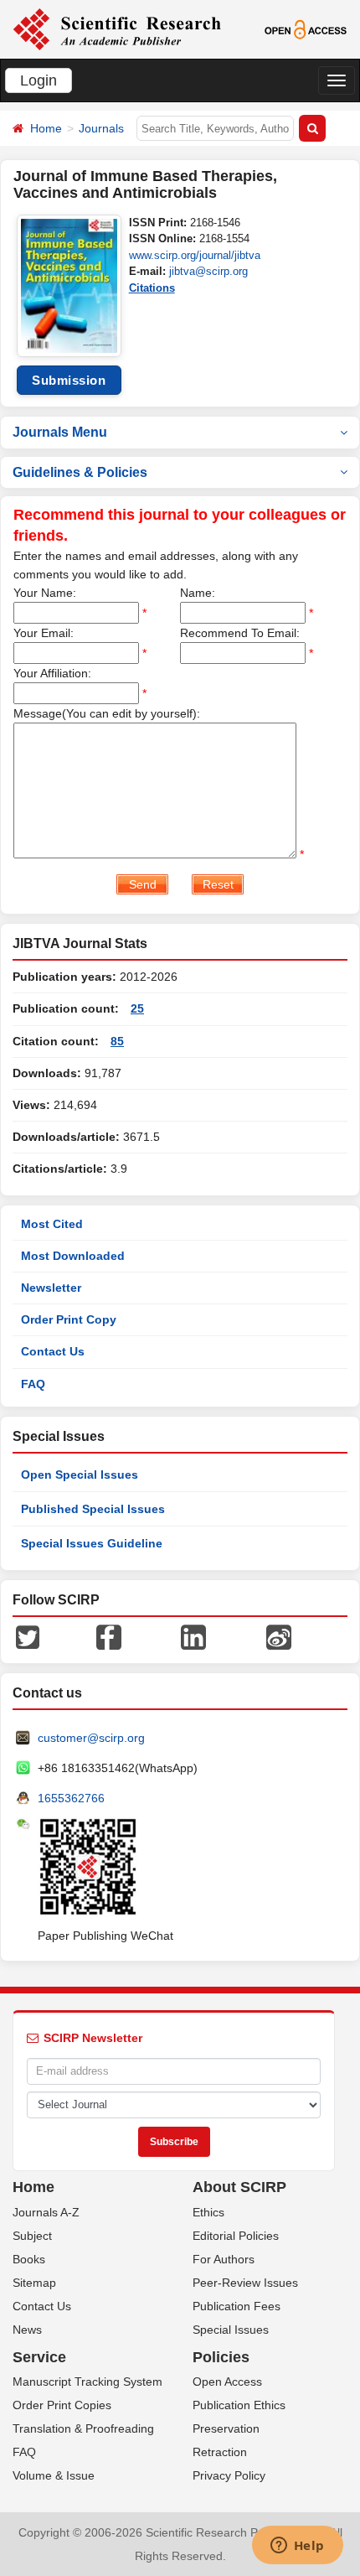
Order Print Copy (69, 1319)
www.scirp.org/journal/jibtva (195, 255)
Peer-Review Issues (245, 2283)
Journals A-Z (46, 2212)
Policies (221, 2357)
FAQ (33, 1384)
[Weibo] (279, 1636)
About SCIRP (239, 2187)
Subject (32, 2236)
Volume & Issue (54, 2475)
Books (29, 2259)
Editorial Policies (236, 2236)
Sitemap (34, 2283)
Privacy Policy (229, 2475)
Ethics (208, 2212)
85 (117, 1041)
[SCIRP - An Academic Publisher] (117, 29)
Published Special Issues (93, 1509)
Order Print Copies (62, 2405)
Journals (101, 128)
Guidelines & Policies (80, 472)
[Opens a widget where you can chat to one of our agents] (297, 2547)
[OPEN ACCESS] (306, 29)
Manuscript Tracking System (87, 2382)
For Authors (224, 2259)
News (27, 2330)
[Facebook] (109, 1636)
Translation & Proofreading (83, 2428)
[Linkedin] (193, 1636)
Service (39, 2357)
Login (39, 80)
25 (137, 1008)
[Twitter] (28, 1636)
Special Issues (231, 2330)
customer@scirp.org (91, 1738)
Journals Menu (60, 432)
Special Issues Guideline (92, 1543)
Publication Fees (237, 2306)
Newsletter (51, 1288)
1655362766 (71, 1798)
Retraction (220, 2452)
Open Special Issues (80, 1475)
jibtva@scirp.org (208, 271)
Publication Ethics (239, 2405)
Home (46, 128)
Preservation (226, 2428)
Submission (69, 380)
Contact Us (53, 1351)
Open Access (227, 2382)
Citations (152, 288)
